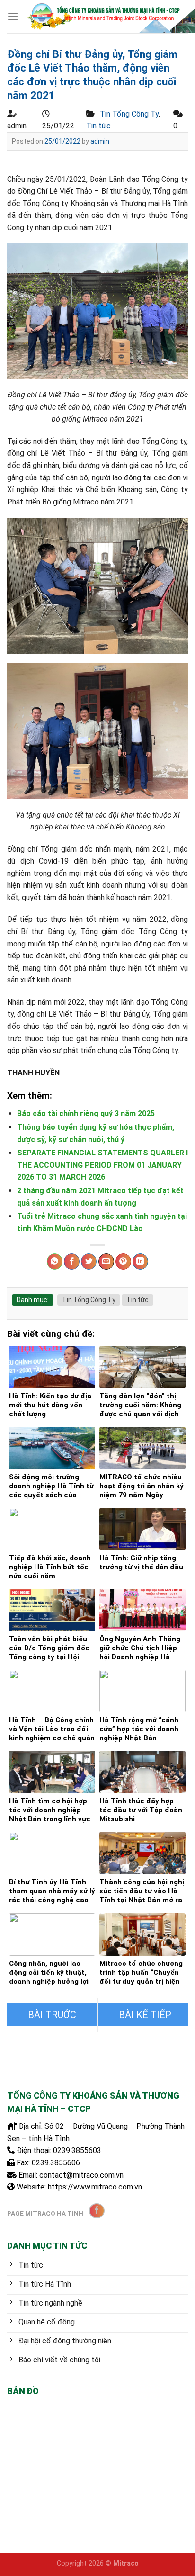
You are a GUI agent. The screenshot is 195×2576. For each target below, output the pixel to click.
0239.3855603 (77, 2150)
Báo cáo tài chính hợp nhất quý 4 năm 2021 (143, 2015)
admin (100, 141)
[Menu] (13, 16)
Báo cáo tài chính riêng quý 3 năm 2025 (86, 1113)
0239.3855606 (56, 2163)
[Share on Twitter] (89, 1261)
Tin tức (98, 126)
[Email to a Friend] (106, 1261)
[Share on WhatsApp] (55, 1261)
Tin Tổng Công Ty (129, 114)
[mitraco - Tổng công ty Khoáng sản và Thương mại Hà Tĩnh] (103, 16)
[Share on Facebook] (72, 1261)
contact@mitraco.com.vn (81, 2175)
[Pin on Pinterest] (123, 1261)
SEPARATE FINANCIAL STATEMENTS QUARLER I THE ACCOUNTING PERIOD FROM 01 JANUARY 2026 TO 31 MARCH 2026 (102, 1165)
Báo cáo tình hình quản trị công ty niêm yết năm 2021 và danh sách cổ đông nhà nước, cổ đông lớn (52, 2015)
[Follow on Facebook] (97, 2211)
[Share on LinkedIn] (140, 1261)
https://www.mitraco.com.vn (95, 2187)
